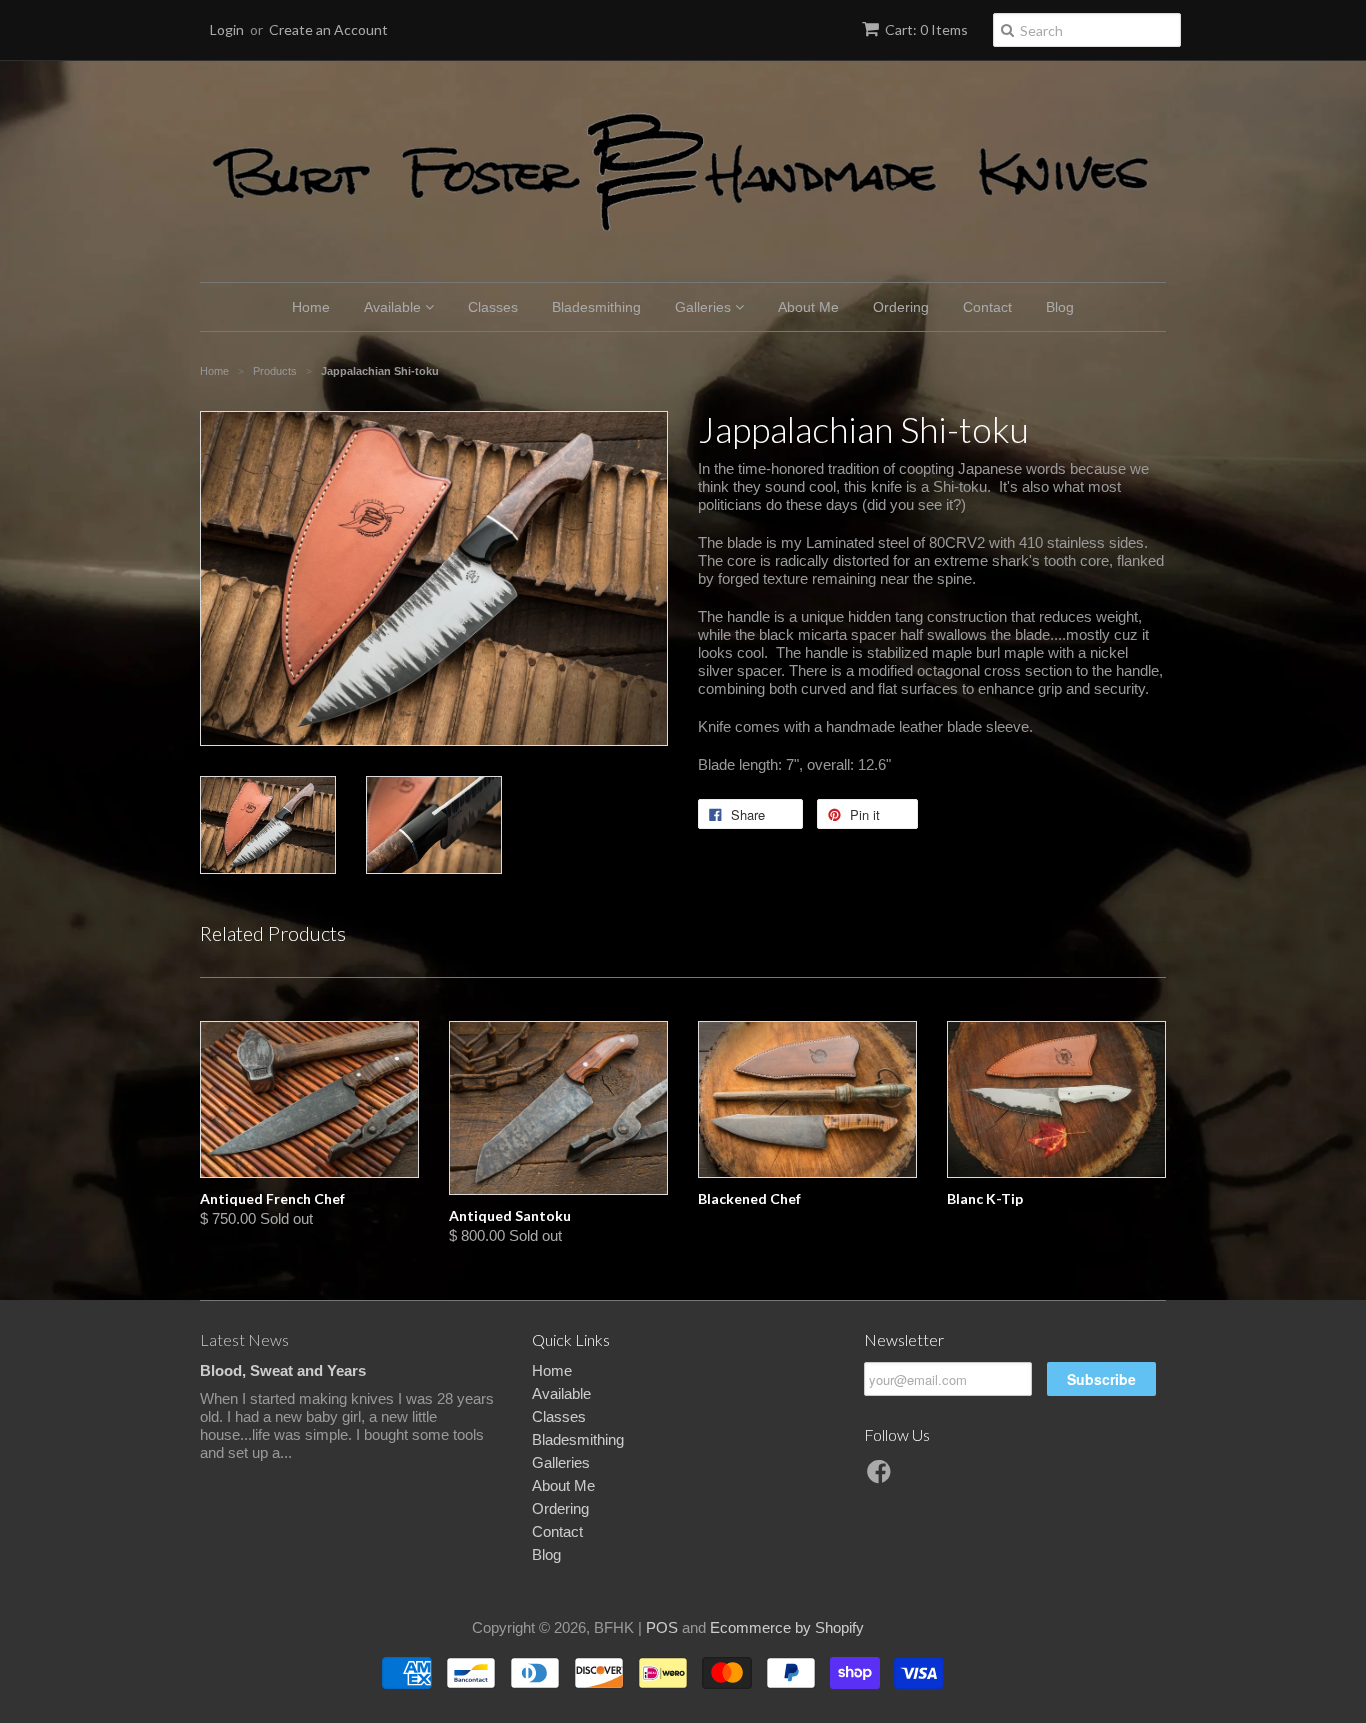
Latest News (244, 1339)
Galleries (705, 307)
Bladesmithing (596, 307)
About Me (808, 307)
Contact (987, 307)
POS (662, 1627)
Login (227, 29)
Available (394, 307)
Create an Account (328, 29)
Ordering (901, 307)
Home (311, 307)
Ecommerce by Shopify (787, 1627)
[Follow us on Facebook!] (882, 1477)
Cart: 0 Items (926, 29)
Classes (493, 307)
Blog (1060, 307)
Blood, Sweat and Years (283, 1370)
